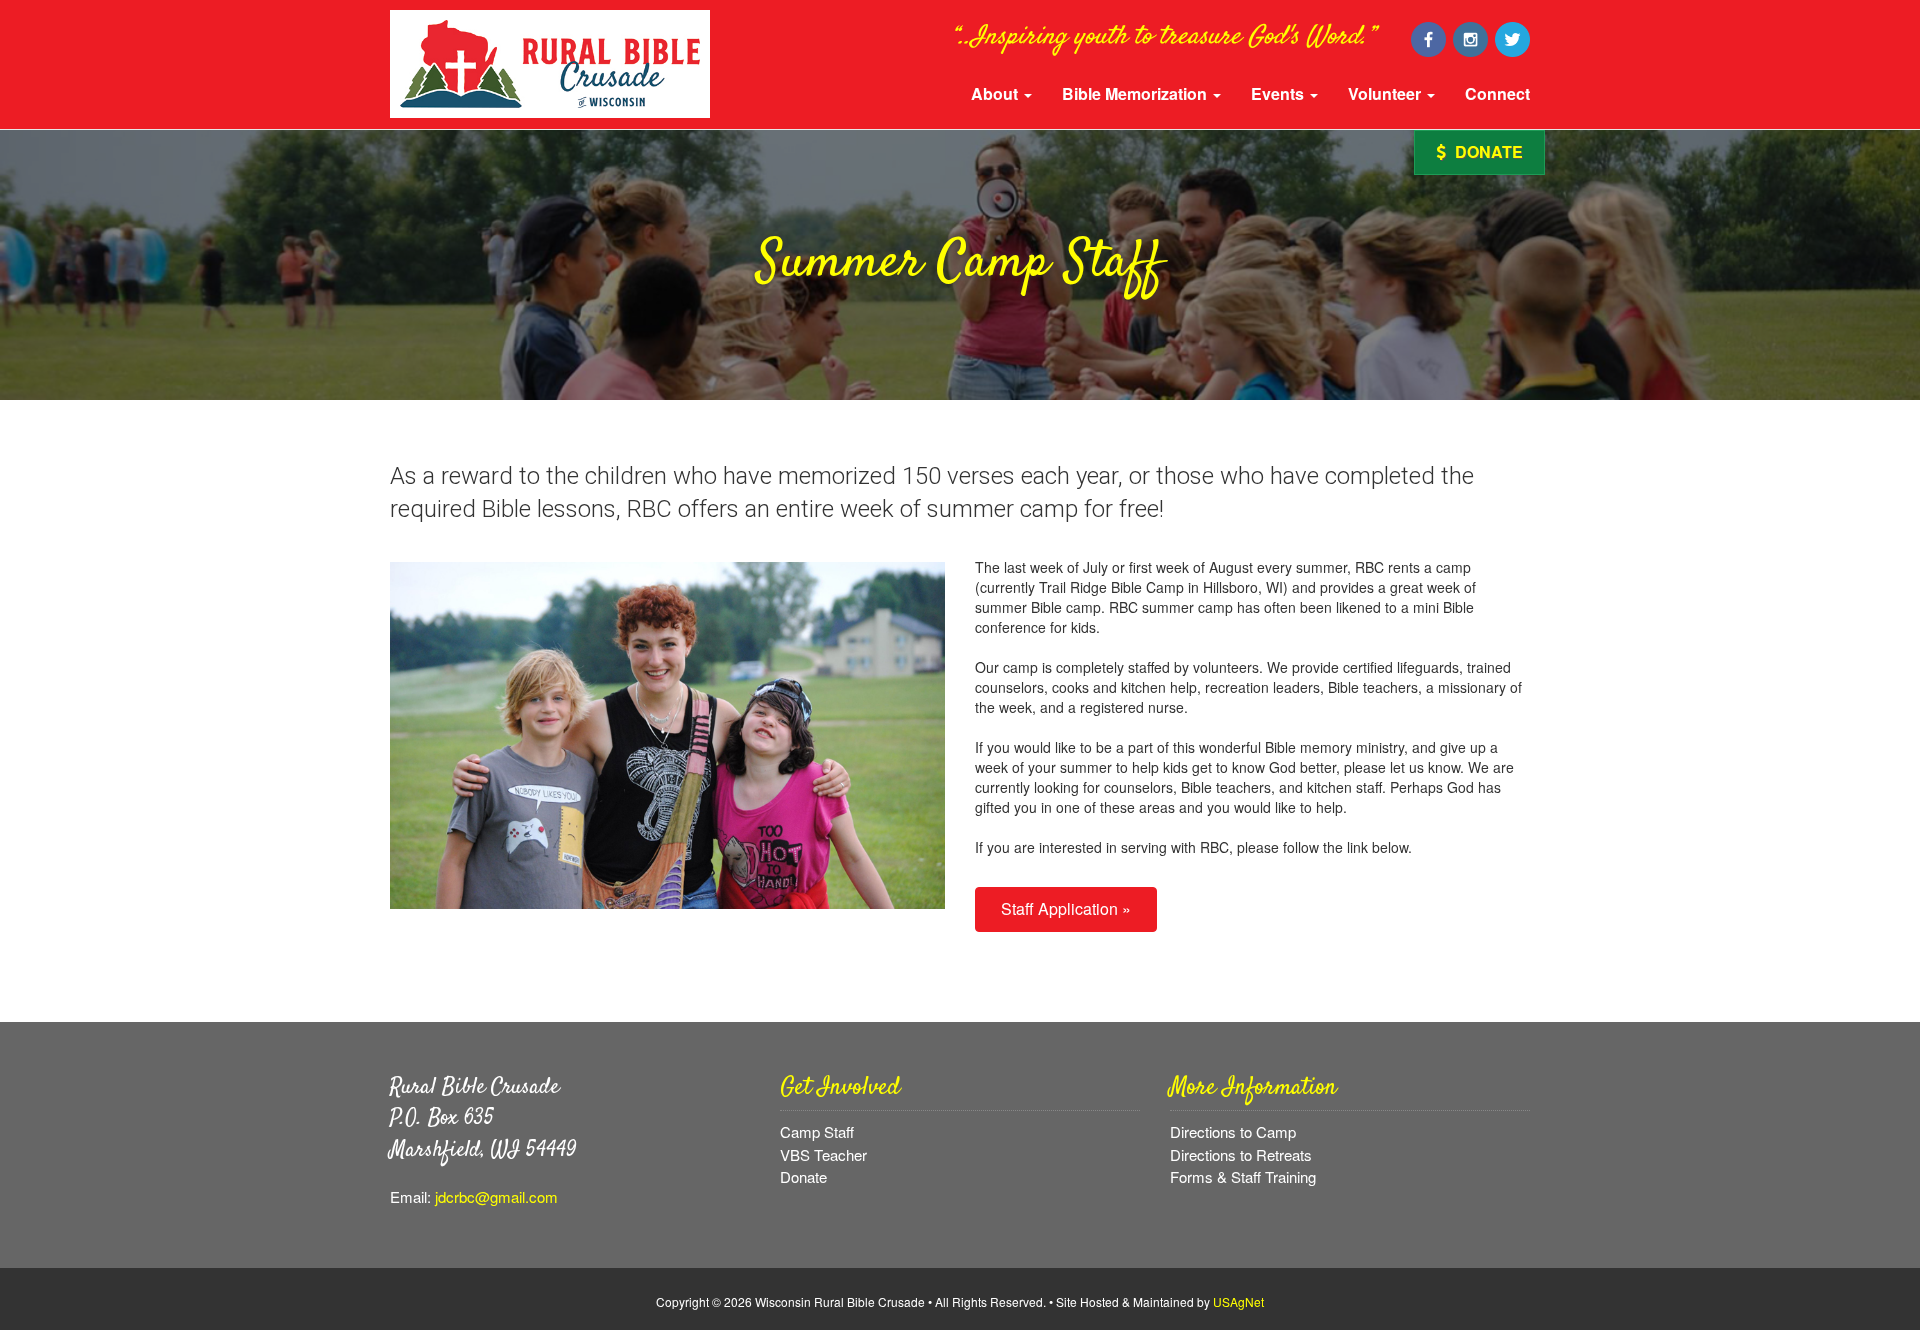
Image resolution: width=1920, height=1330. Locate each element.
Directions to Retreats (1241, 1154)
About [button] (996, 93)
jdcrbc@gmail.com (496, 1196)
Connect (1497, 93)
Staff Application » (1066, 908)
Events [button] (1279, 93)
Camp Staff (817, 1131)
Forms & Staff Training (1243, 1176)
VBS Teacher (823, 1154)
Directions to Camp (1233, 1131)
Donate (1487, 151)
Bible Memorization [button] (1136, 93)
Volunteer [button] (1386, 93)
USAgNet (1238, 1301)
